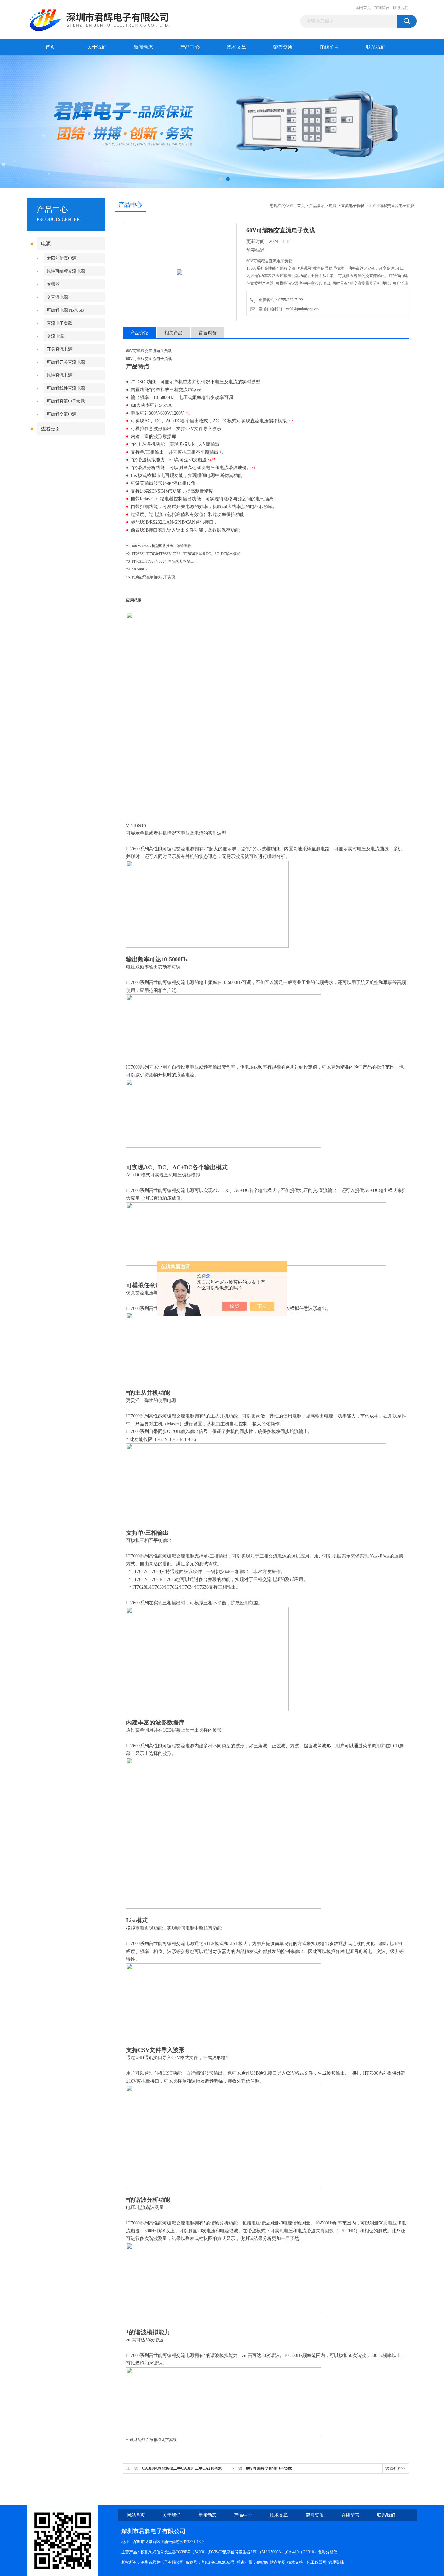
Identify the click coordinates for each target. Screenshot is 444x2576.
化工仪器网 (317, 2562)
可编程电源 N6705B (65, 310)
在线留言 (382, 8)
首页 (50, 47)
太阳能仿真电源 (62, 258)
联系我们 (401, 8)
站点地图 (278, 2562)
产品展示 (317, 206)
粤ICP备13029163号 (218, 2562)
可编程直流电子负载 (66, 401)
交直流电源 (57, 297)
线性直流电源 (59, 375)
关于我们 (97, 47)
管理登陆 (336, 2562)
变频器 (53, 284)
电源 (46, 244)
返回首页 (363, 8)
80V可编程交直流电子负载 (269, 2468)
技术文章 (236, 47)
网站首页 (136, 2515)
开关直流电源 (59, 349)
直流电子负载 (59, 323)
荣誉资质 (283, 47)
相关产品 (174, 333)
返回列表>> (396, 2468)
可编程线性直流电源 (66, 388)
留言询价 (208, 333)
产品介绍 (139, 333)
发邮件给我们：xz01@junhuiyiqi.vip (288, 309)
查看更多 (51, 429)
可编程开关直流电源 (66, 362)
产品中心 (190, 47)
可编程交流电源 (62, 414)
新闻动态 (143, 47)
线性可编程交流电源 (66, 271)
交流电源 (55, 336)
